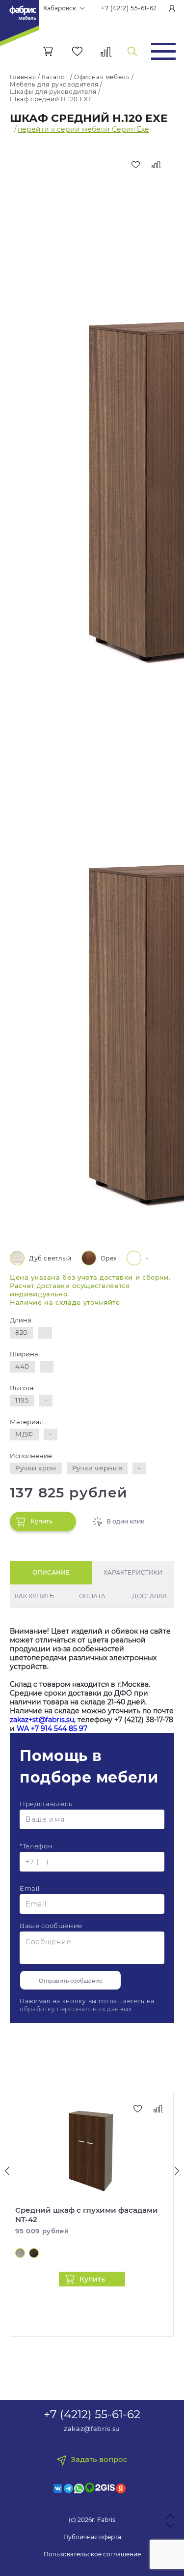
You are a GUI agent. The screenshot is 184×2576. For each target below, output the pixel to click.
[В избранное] (135, 165)
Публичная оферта (92, 2537)
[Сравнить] (157, 165)
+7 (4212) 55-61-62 (129, 8)
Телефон (36, 1846)
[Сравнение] (106, 51)
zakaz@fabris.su (92, 2429)
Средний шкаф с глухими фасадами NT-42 (87, 2215)
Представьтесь (46, 1804)
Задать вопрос (99, 2459)
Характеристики (133, 1572)
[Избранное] (77, 51)
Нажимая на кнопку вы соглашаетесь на (87, 2005)
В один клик (125, 1521)
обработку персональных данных (76, 2009)
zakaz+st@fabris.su (42, 1720)
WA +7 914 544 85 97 (52, 1728)
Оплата (92, 1596)
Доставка (149, 1596)
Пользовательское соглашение (92, 2554)
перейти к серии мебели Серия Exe (83, 129)
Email (29, 1888)
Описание (51, 1572)
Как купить (34, 1596)
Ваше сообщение (51, 1926)
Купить (41, 1521)
